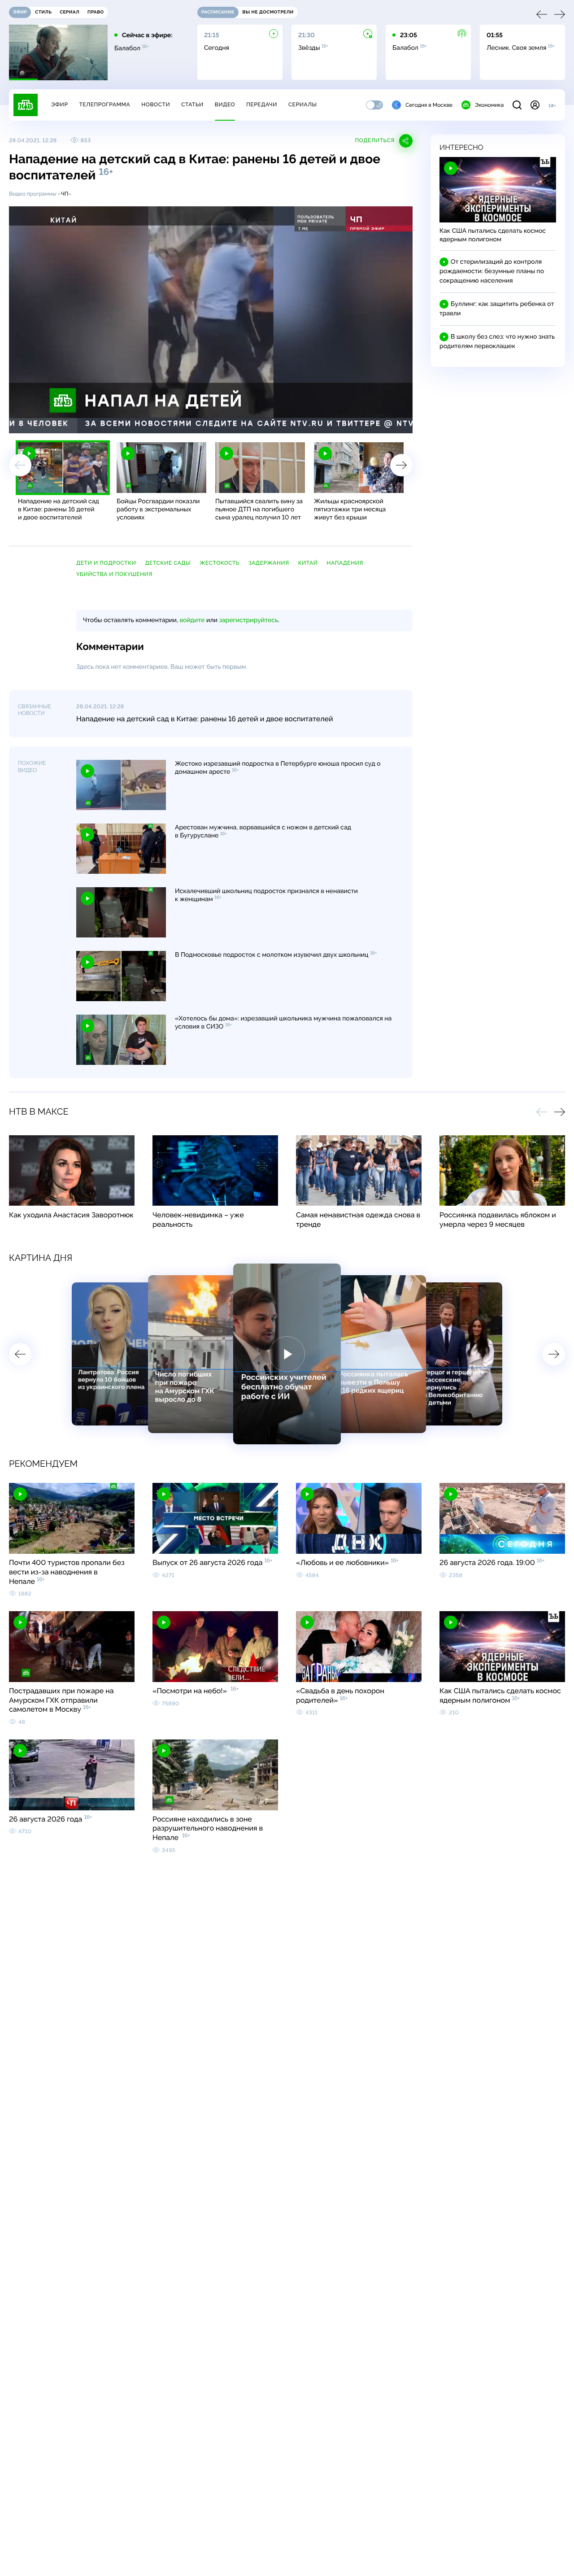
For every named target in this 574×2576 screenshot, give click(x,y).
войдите (192, 620)
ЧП (65, 194)
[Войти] (535, 105)
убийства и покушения (114, 574)
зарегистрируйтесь (249, 620)
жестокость (220, 563)
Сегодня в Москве (429, 105)
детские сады (168, 563)
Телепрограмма (104, 105)
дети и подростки (106, 563)
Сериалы (303, 105)
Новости (156, 105)
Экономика (489, 105)
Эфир (59, 105)
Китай (308, 563)
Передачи (262, 105)
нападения (345, 563)
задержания (269, 563)
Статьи (192, 105)
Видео (225, 105)
